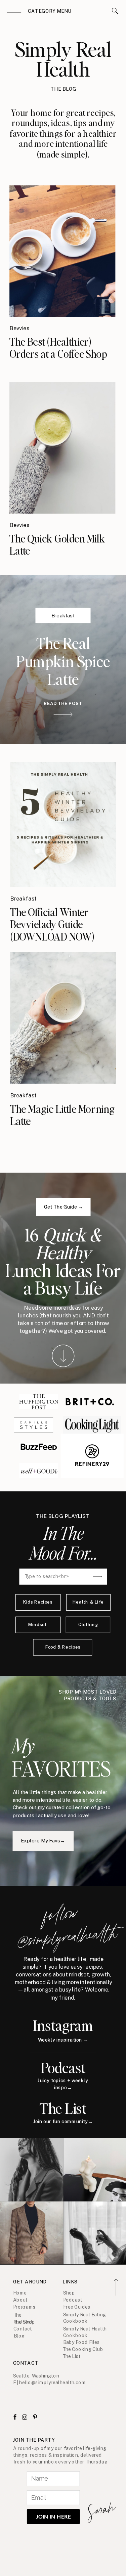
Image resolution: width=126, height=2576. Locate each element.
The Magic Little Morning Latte (62, 1115)
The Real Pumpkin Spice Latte (63, 661)
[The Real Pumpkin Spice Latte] (63, 714)
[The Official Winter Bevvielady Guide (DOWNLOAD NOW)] (63, 824)
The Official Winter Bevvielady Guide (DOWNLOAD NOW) (52, 924)
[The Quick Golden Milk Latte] (62, 448)
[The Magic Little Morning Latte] (63, 1018)
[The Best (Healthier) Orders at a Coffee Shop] (62, 251)
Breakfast (63, 615)
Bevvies (19, 328)
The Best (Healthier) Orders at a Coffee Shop (58, 347)
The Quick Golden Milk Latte (57, 544)
